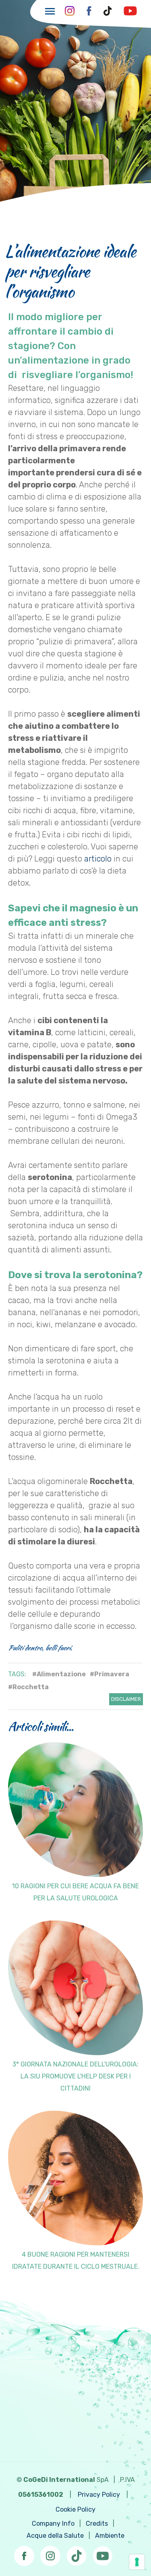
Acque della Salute (55, 2536)
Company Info (53, 2524)
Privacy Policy (99, 2495)
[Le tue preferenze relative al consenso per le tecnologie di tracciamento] (137, 2562)
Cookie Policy (75, 2509)
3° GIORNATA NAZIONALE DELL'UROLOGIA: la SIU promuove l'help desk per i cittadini (75, 2076)
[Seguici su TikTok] (77, 2553)
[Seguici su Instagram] (50, 2553)
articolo (98, 859)
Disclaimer (126, 1699)
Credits (97, 2524)
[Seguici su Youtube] (103, 2553)
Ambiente (110, 2536)
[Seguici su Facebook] (24, 2553)
